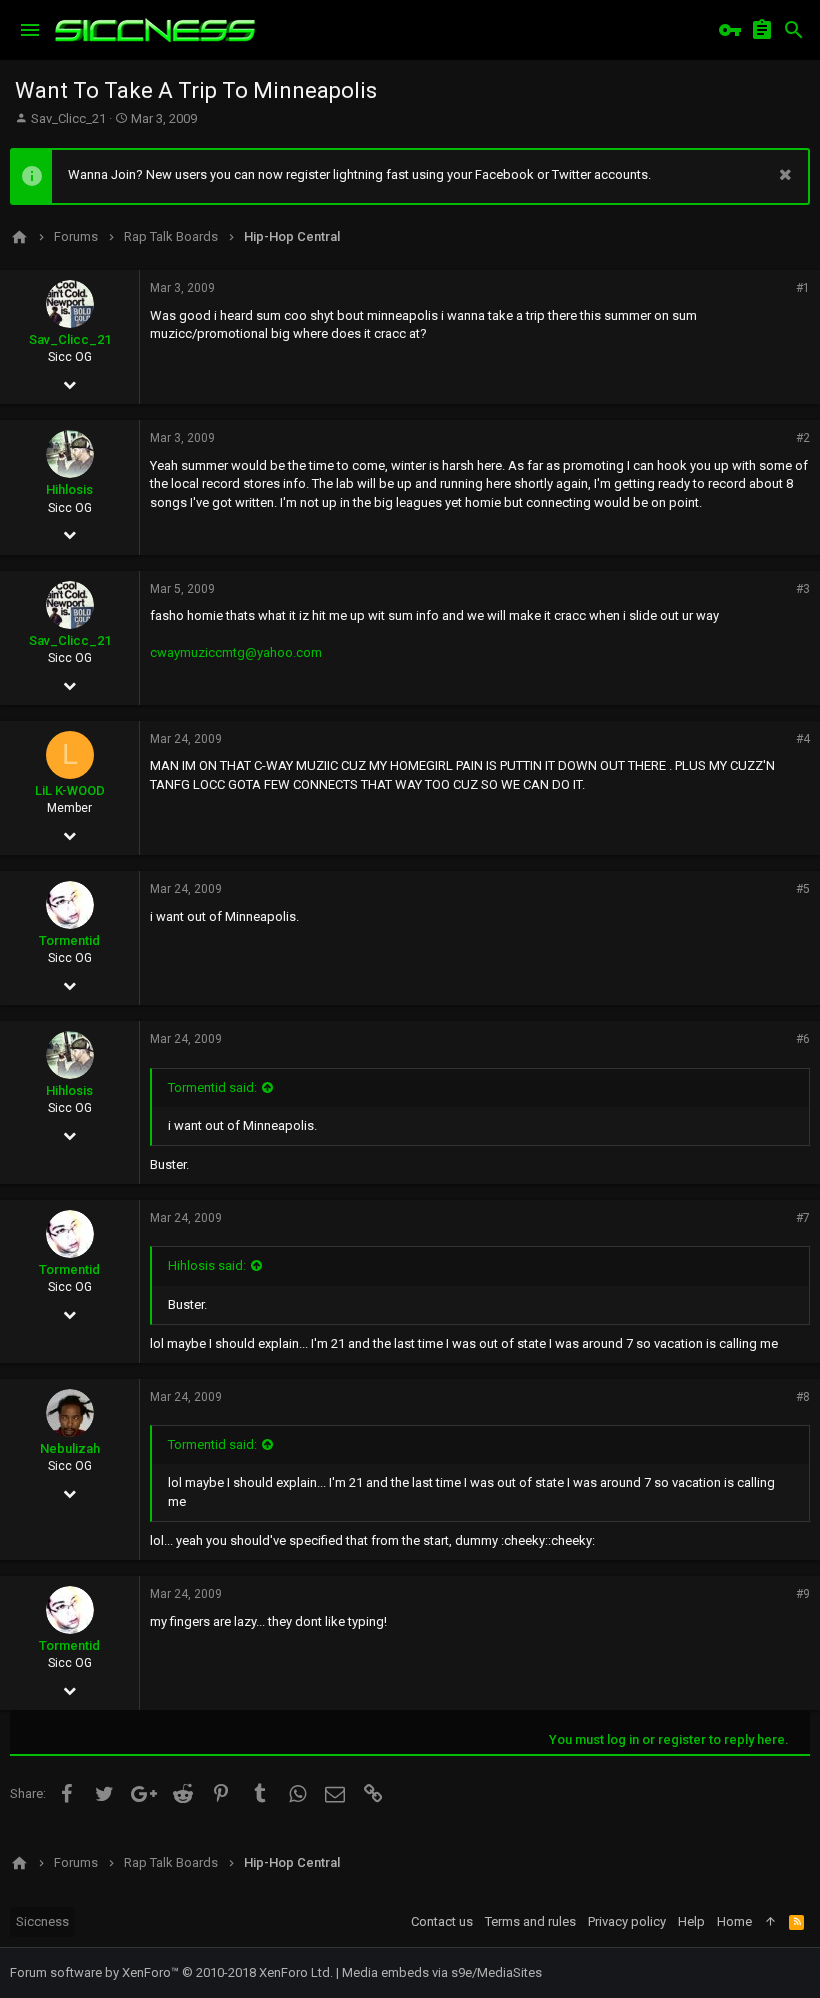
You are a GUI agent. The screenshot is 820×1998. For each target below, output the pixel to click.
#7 (803, 1218)
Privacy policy (627, 1921)
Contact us (442, 1921)
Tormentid (69, 940)
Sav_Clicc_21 (68, 118)
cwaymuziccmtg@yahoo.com (236, 652)
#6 (803, 1039)
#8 (803, 1397)
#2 (803, 438)
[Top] (770, 1922)
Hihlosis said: (207, 1265)
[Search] (794, 30)
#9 (803, 1594)
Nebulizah (70, 1448)
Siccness (42, 1921)
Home (734, 1921)
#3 (803, 589)
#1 (803, 288)
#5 (803, 889)
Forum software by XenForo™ (171, 1972)
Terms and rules (530, 1921)
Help (691, 1921)
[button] (30, 30)
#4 (803, 739)
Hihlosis (69, 489)
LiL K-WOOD (70, 790)
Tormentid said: (212, 1087)
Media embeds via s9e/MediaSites (442, 1972)
